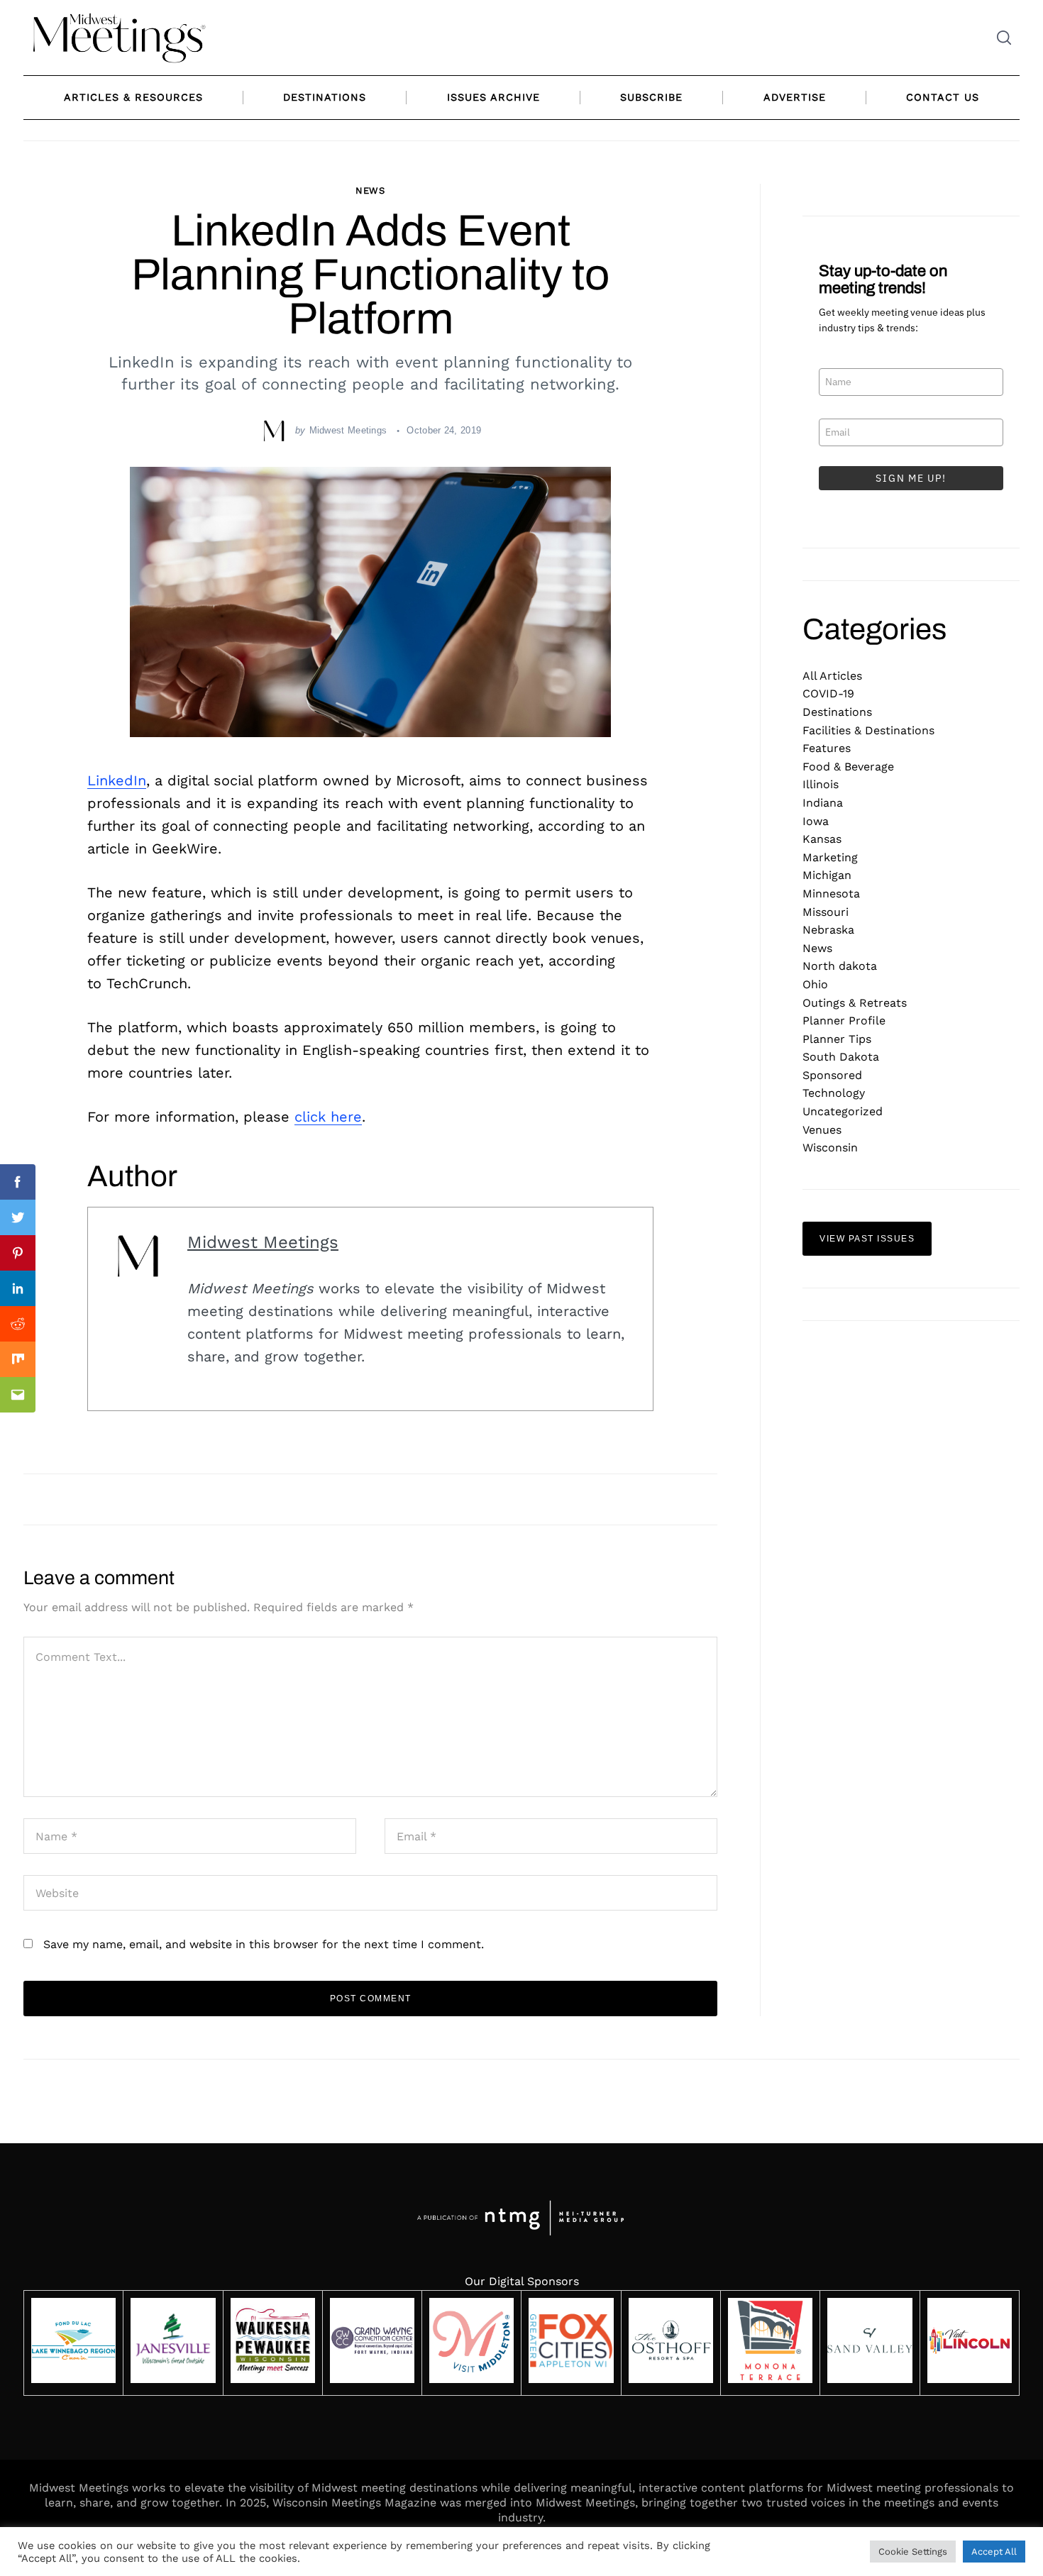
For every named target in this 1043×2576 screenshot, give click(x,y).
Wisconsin (830, 1148)
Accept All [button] (994, 2552)
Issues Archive (493, 97)
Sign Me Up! (911, 478)
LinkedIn (117, 780)
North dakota (840, 966)
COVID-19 (828, 693)
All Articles (832, 676)
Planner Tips (837, 1039)
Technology (834, 1093)
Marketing (830, 857)
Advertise (795, 97)
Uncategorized (843, 1111)
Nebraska (828, 930)
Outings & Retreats (855, 1003)
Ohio (815, 984)
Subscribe (651, 97)
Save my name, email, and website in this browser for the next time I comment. (264, 1944)
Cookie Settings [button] (913, 2552)
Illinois (821, 784)
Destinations (325, 97)
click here (328, 1117)
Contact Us (943, 97)
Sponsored (832, 1075)
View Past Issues (867, 1239)
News (371, 190)
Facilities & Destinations (868, 730)
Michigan (827, 875)
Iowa (816, 821)
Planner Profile (844, 1021)
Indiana (823, 803)
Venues (822, 1130)
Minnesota (831, 894)
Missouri (826, 912)
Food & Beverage (848, 767)
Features (827, 748)
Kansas (822, 839)
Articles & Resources (133, 97)
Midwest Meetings (348, 430)
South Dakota (841, 1057)
